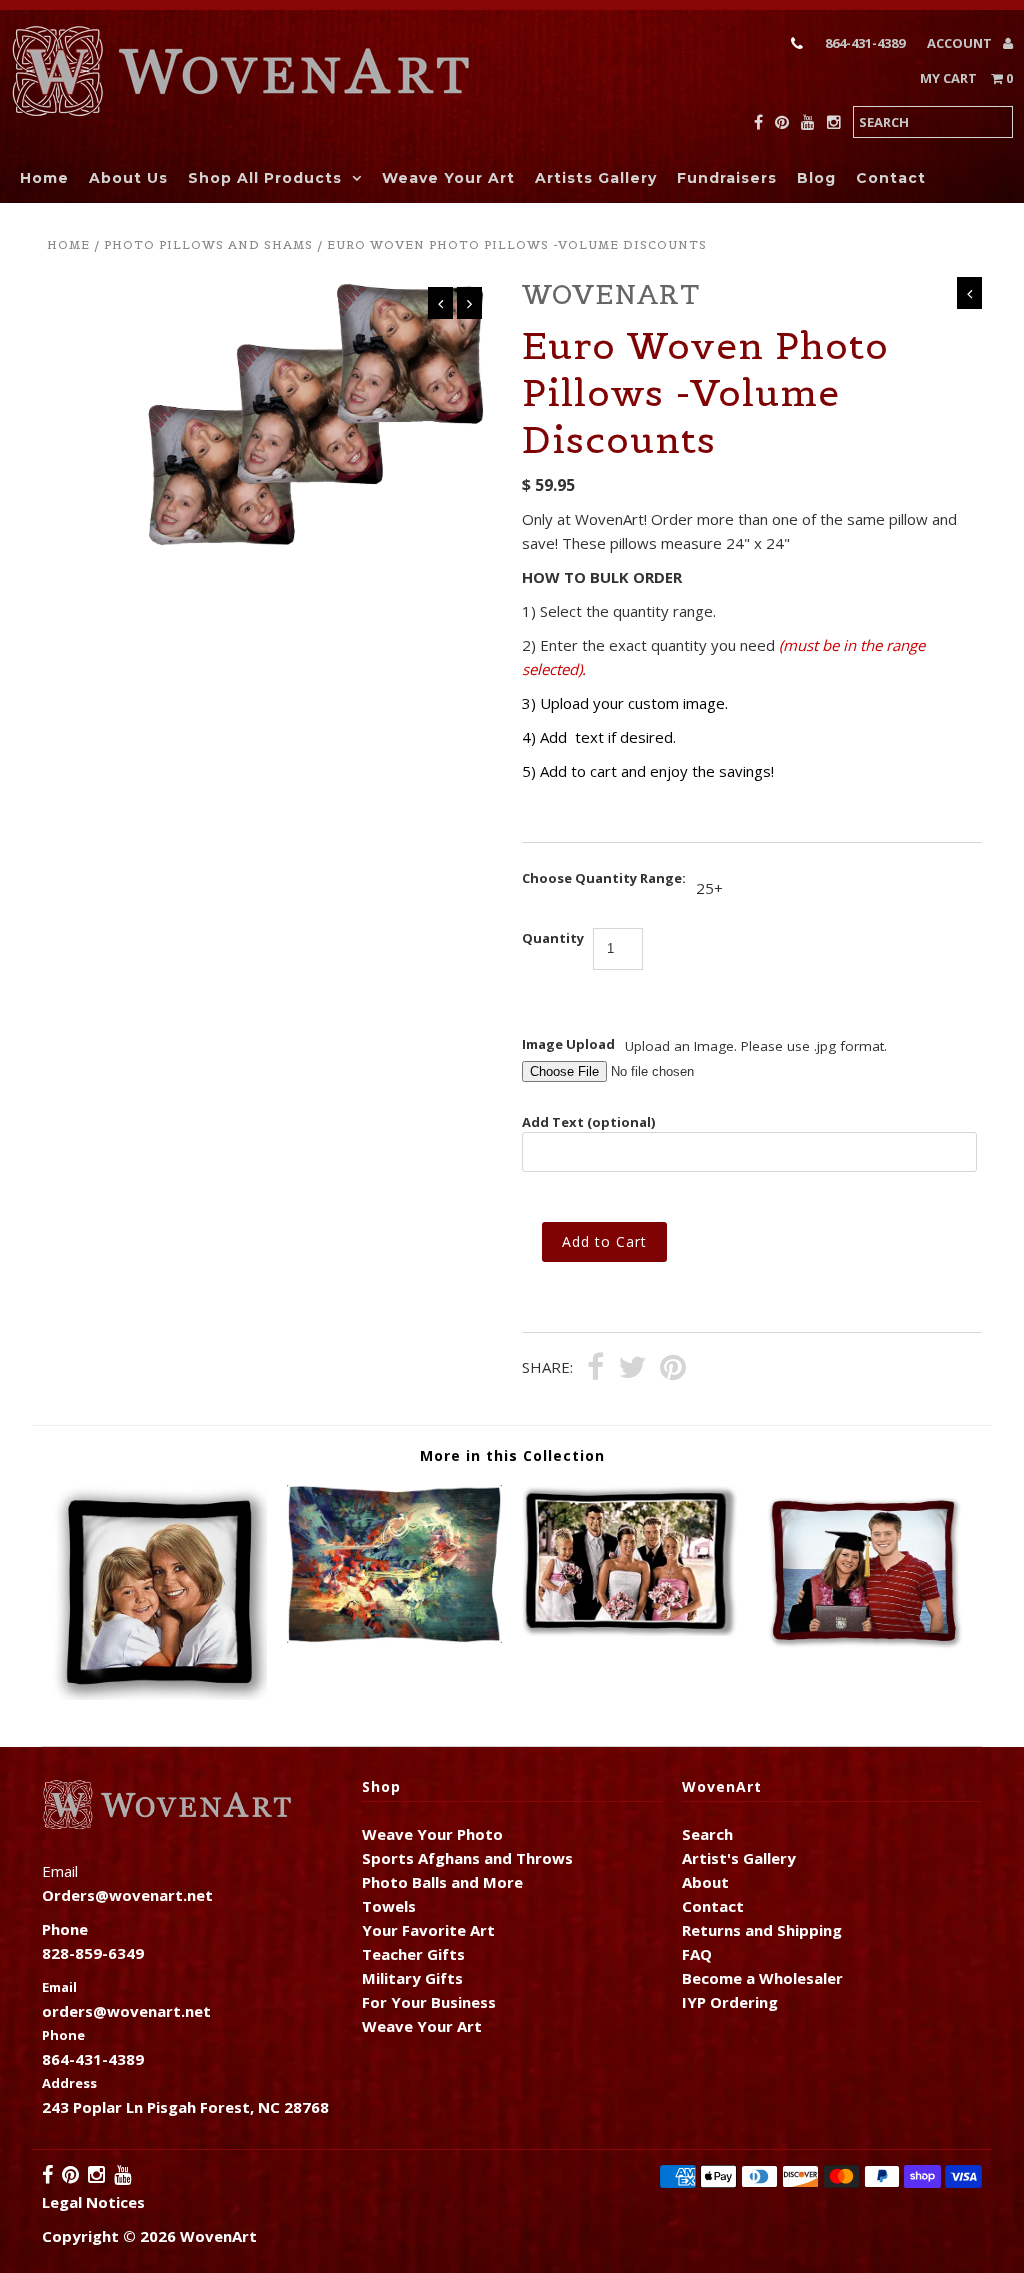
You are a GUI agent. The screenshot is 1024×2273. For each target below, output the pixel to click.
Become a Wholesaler (762, 1978)
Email (59, 1987)
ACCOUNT (961, 43)
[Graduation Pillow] (864, 1651)
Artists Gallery (596, 178)
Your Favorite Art (428, 1930)
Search (707, 1834)
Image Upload (568, 1044)
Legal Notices (93, 2202)
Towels (389, 1906)
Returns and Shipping (762, 1930)
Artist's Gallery (739, 1858)
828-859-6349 (93, 1953)
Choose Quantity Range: (604, 878)
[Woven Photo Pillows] (159, 1694)
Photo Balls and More (442, 1882)
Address (69, 2083)
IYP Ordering (730, 2002)
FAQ (697, 1954)
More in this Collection (512, 1455)
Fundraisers (727, 178)
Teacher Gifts (413, 1954)
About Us (128, 178)
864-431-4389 (865, 43)
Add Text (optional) (588, 1122)
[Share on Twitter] (632, 1369)
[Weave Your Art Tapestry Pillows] (394, 1637)
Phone (63, 2035)
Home (44, 178)
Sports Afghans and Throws (467, 1858)
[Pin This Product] (673, 1369)
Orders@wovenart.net (127, 1895)
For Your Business (429, 2002)
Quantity (553, 938)
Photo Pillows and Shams (208, 244)
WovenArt (218, 2236)
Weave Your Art (448, 178)
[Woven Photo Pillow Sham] (629, 1630)
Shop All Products (265, 178)
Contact (891, 178)
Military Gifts (412, 1978)
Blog (816, 178)
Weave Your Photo (432, 1834)
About (705, 1882)
